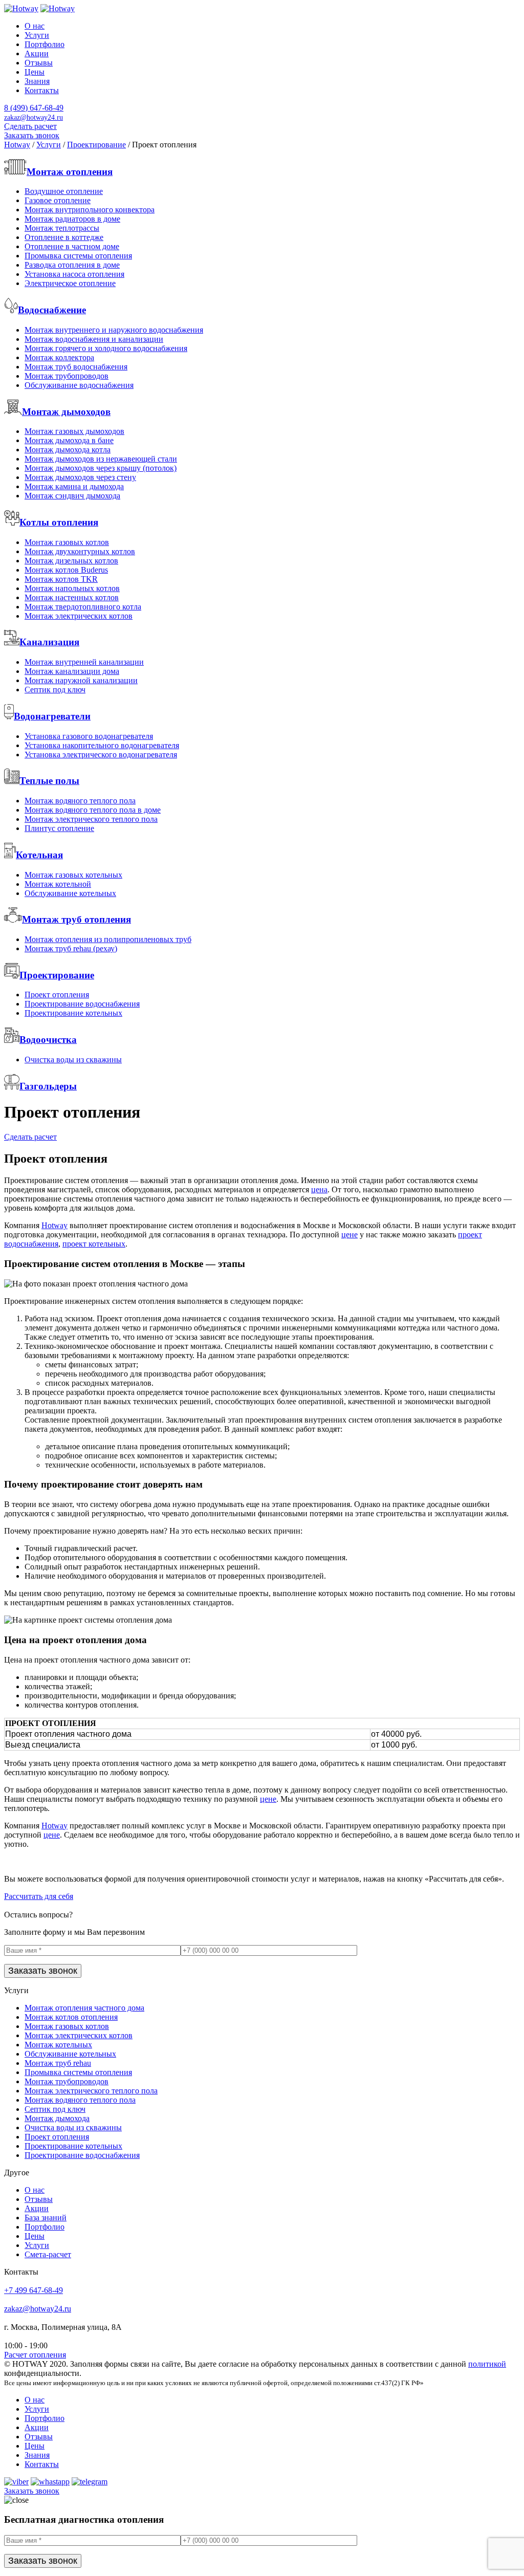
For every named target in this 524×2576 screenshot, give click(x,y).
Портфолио (45, 44)
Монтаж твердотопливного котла (83, 607)
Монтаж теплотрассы (62, 228)
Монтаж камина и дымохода (74, 486)
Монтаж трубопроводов (67, 376)
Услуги (37, 35)
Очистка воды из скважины (73, 1060)
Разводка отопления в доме (72, 265)
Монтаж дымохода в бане (69, 440)
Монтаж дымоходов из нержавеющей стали (101, 459)
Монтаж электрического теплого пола (91, 819)
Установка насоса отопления (74, 274)
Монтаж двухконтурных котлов (80, 551)
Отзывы (39, 63)
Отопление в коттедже (64, 237)
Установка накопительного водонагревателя (102, 745)
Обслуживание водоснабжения (79, 385)
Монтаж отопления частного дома (84, 2008)
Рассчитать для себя (39, 1896)
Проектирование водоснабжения (82, 1004)
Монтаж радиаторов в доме (72, 219)
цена (319, 1189)
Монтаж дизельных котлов (71, 561)
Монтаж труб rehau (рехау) (71, 948)
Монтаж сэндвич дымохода (72, 496)
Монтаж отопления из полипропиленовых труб (108, 939)
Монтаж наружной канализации (81, 680)
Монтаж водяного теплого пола (80, 801)
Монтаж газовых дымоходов (74, 431)
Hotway (54, 1225)
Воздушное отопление (64, 191)
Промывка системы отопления (78, 256)
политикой (487, 2364)
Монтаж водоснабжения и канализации (94, 339)
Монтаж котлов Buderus (66, 570)
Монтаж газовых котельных (73, 875)
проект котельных (94, 1244)
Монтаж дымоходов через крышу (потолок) (101, 468)
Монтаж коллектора (59, 357)
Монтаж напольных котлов (72, 588)
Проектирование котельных (73, 1013)
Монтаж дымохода (57, 2118)
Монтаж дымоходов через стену (80, 477)
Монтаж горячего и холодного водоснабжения (106, 348)
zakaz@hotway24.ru (38, 2309)
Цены (35, 72)
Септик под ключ (55, 690)
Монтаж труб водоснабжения (76, 367)
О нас (35, 26)
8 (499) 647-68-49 (34, 108)
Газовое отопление (58, 200)
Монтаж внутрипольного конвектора (90, 210)
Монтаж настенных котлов (72, 597)
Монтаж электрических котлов (79, 616)
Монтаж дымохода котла (68, 450)
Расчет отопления (35, 2355)
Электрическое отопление (70, 283)
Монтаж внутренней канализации (84, 662)
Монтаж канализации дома (72, 671)
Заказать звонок (32, 135)
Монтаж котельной (58, 884)
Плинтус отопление (59, 828)
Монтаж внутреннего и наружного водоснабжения (114, 330)
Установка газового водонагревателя (89, 736)
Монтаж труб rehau (58, 2063)
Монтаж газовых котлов (67, 542)
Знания (37, 81)
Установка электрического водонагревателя (101, 755)
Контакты (42, 90)
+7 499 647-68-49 (34, 2290)
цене (350, 1235)
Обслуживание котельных (70, 893)
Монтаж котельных (58, 2045)
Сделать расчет (30, 126)
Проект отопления (57, 995)
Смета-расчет (48, 2254)
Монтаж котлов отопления (71, 2017)
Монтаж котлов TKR (61, 579)
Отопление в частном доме (72, 246)
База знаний (46, 2218)
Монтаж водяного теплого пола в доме (93, 810)
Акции (37, 53)
